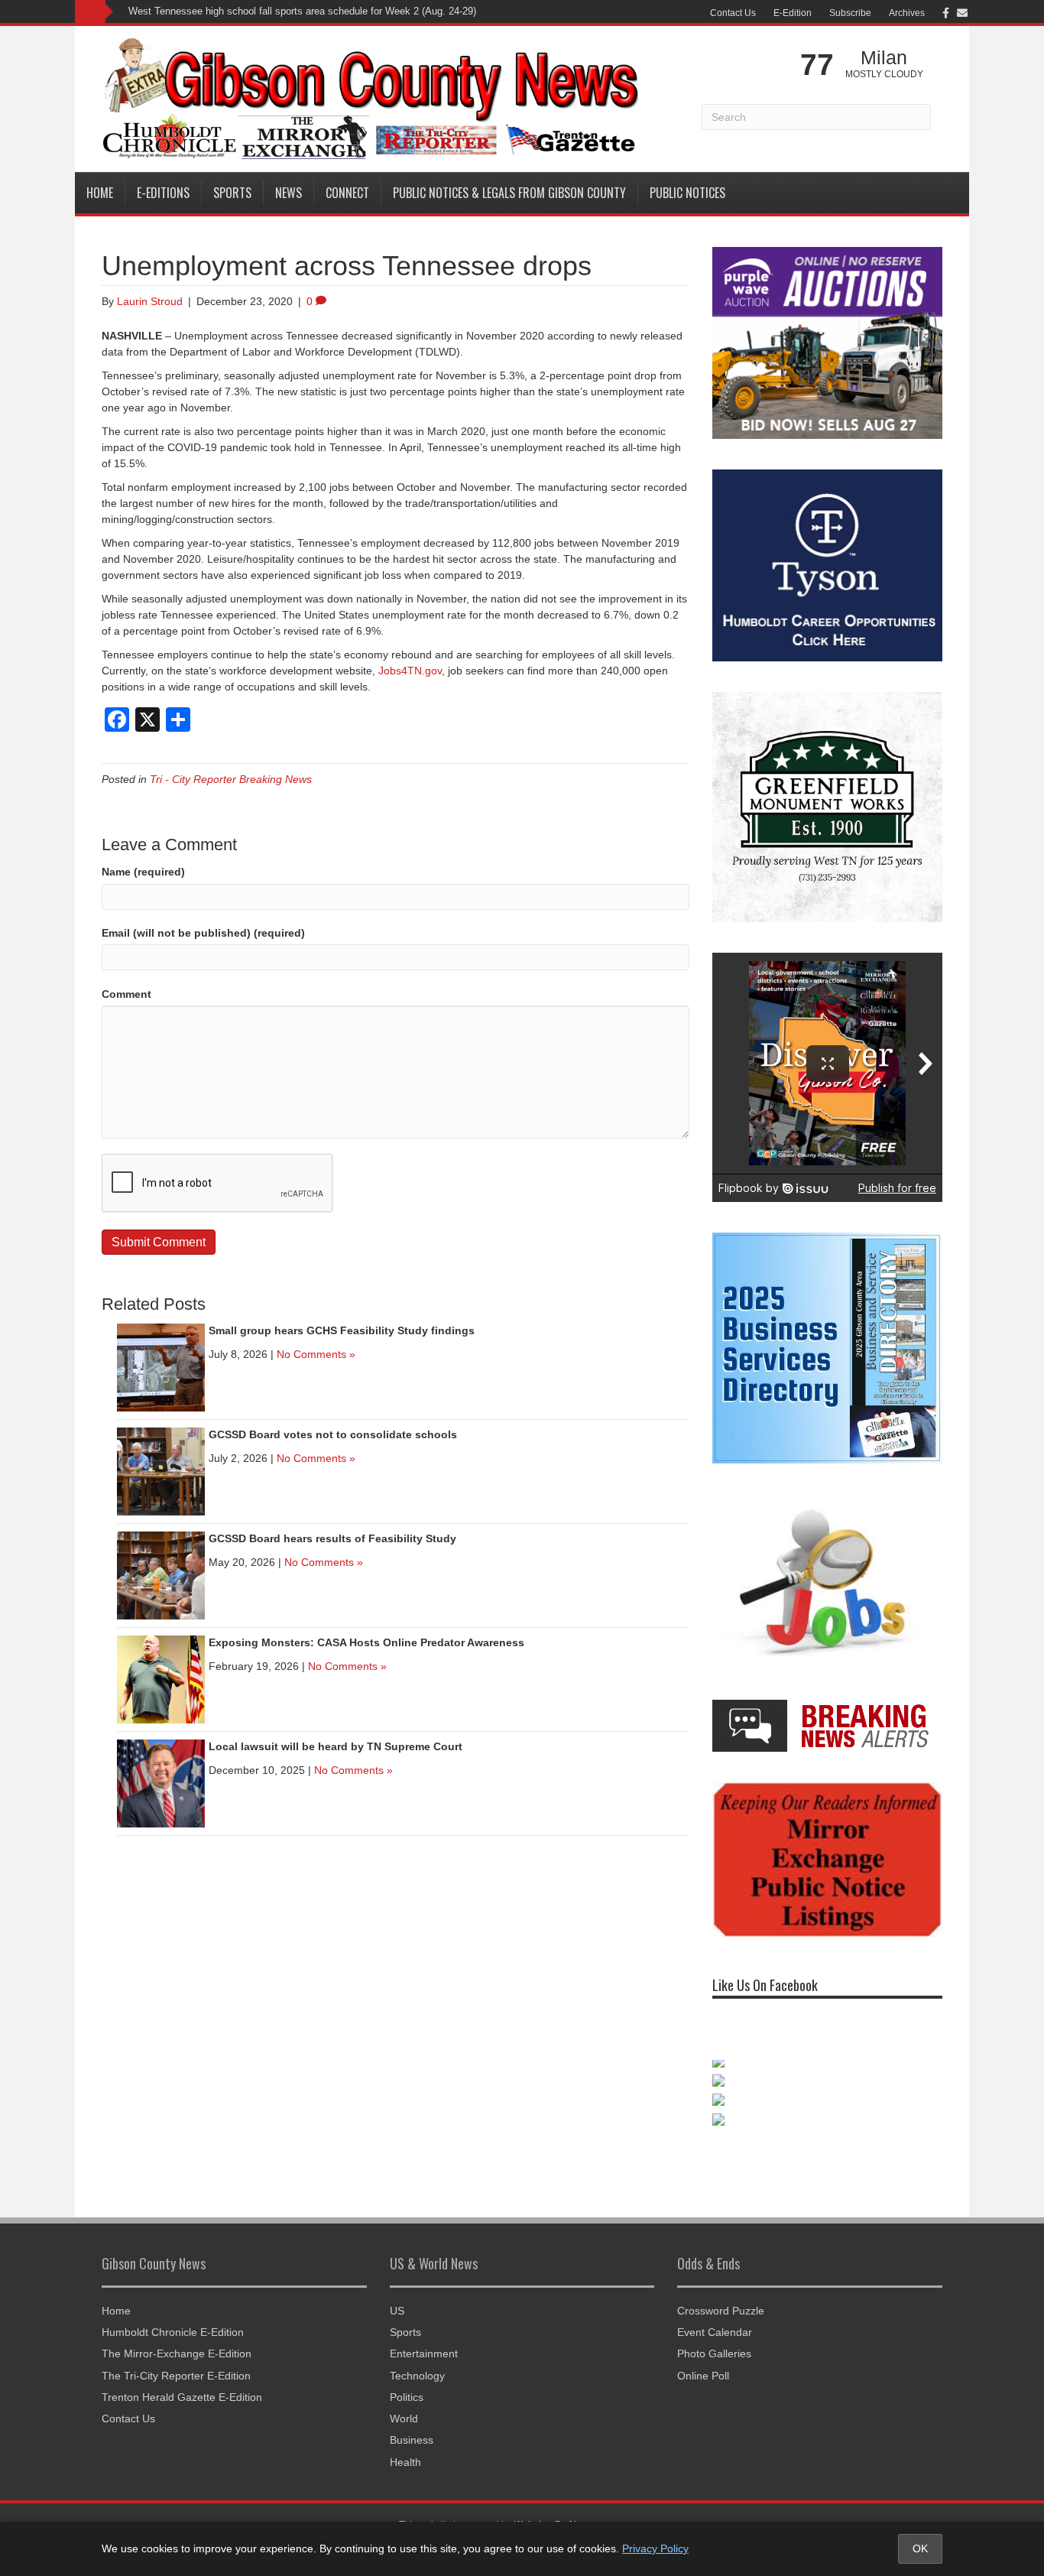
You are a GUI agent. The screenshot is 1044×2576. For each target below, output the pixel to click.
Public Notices (687, 193)
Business (412, 2440)
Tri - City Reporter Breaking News (231, 779)
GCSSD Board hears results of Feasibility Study (332, 1538)
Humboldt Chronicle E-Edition (173, 2332)
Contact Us (733, 13)
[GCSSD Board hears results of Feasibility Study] (161, 1575)
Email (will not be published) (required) (203, 933)
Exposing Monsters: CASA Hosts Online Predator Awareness (366, 1642)
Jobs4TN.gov (410, 671)
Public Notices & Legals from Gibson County (509, 193)
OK (920, 2548)
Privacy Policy (655, 2548)
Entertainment (424, 2353)
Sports (232, 193)
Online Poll (703, 2376)
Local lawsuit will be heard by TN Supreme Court (336, 1746)
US (397, 2311)
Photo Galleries (714, 2353)
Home (100, 193)
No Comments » (316, 1354)
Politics (407, 2397)
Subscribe (850, 13)
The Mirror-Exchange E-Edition (177, 2353)
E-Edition (793, 13)
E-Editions (163, 193)
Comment (126, 994)
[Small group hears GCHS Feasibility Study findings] (161, 1367)
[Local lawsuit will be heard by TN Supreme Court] (161, 1783)
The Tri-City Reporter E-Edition (176, 2376)
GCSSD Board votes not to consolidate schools (333, 1434)
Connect (347, 193)
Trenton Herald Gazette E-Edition (182, 2397)
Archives (907, 13)
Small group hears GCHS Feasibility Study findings (342, 1330)
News (289, 193)
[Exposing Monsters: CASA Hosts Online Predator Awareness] (161, 1679)
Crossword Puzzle (721, 2311)
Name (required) (143, 872)
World (404, 2418)
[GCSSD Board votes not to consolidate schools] (161, 1471)
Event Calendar (715, 2332)
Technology (417, 2376)
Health (405, 2462)
